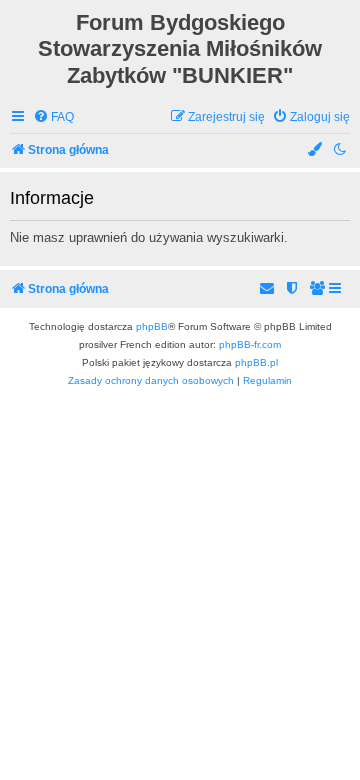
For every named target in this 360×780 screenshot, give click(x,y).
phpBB (152, 326)
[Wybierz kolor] (316, 150)
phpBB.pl (256, 362)
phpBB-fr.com (250, 344)
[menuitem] (53, 117)
